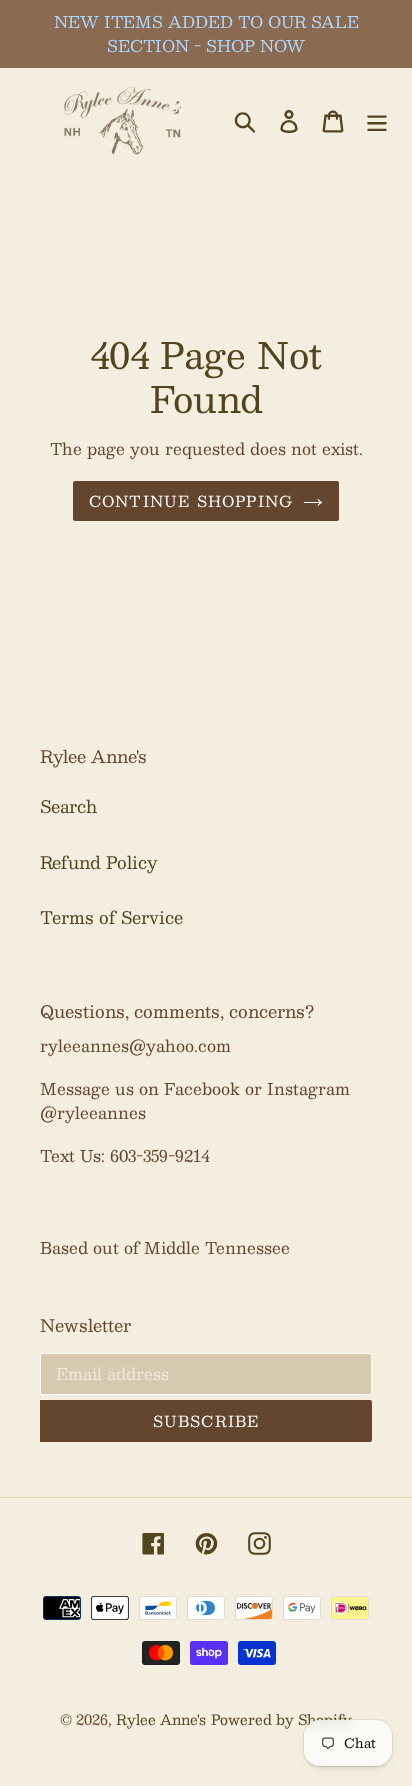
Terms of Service (111, 917)
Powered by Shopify (281, 1719)
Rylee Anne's (161, 1719)
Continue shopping (191, 500)
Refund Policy (99, 862)
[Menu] (377, 120)
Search (68, 806)
